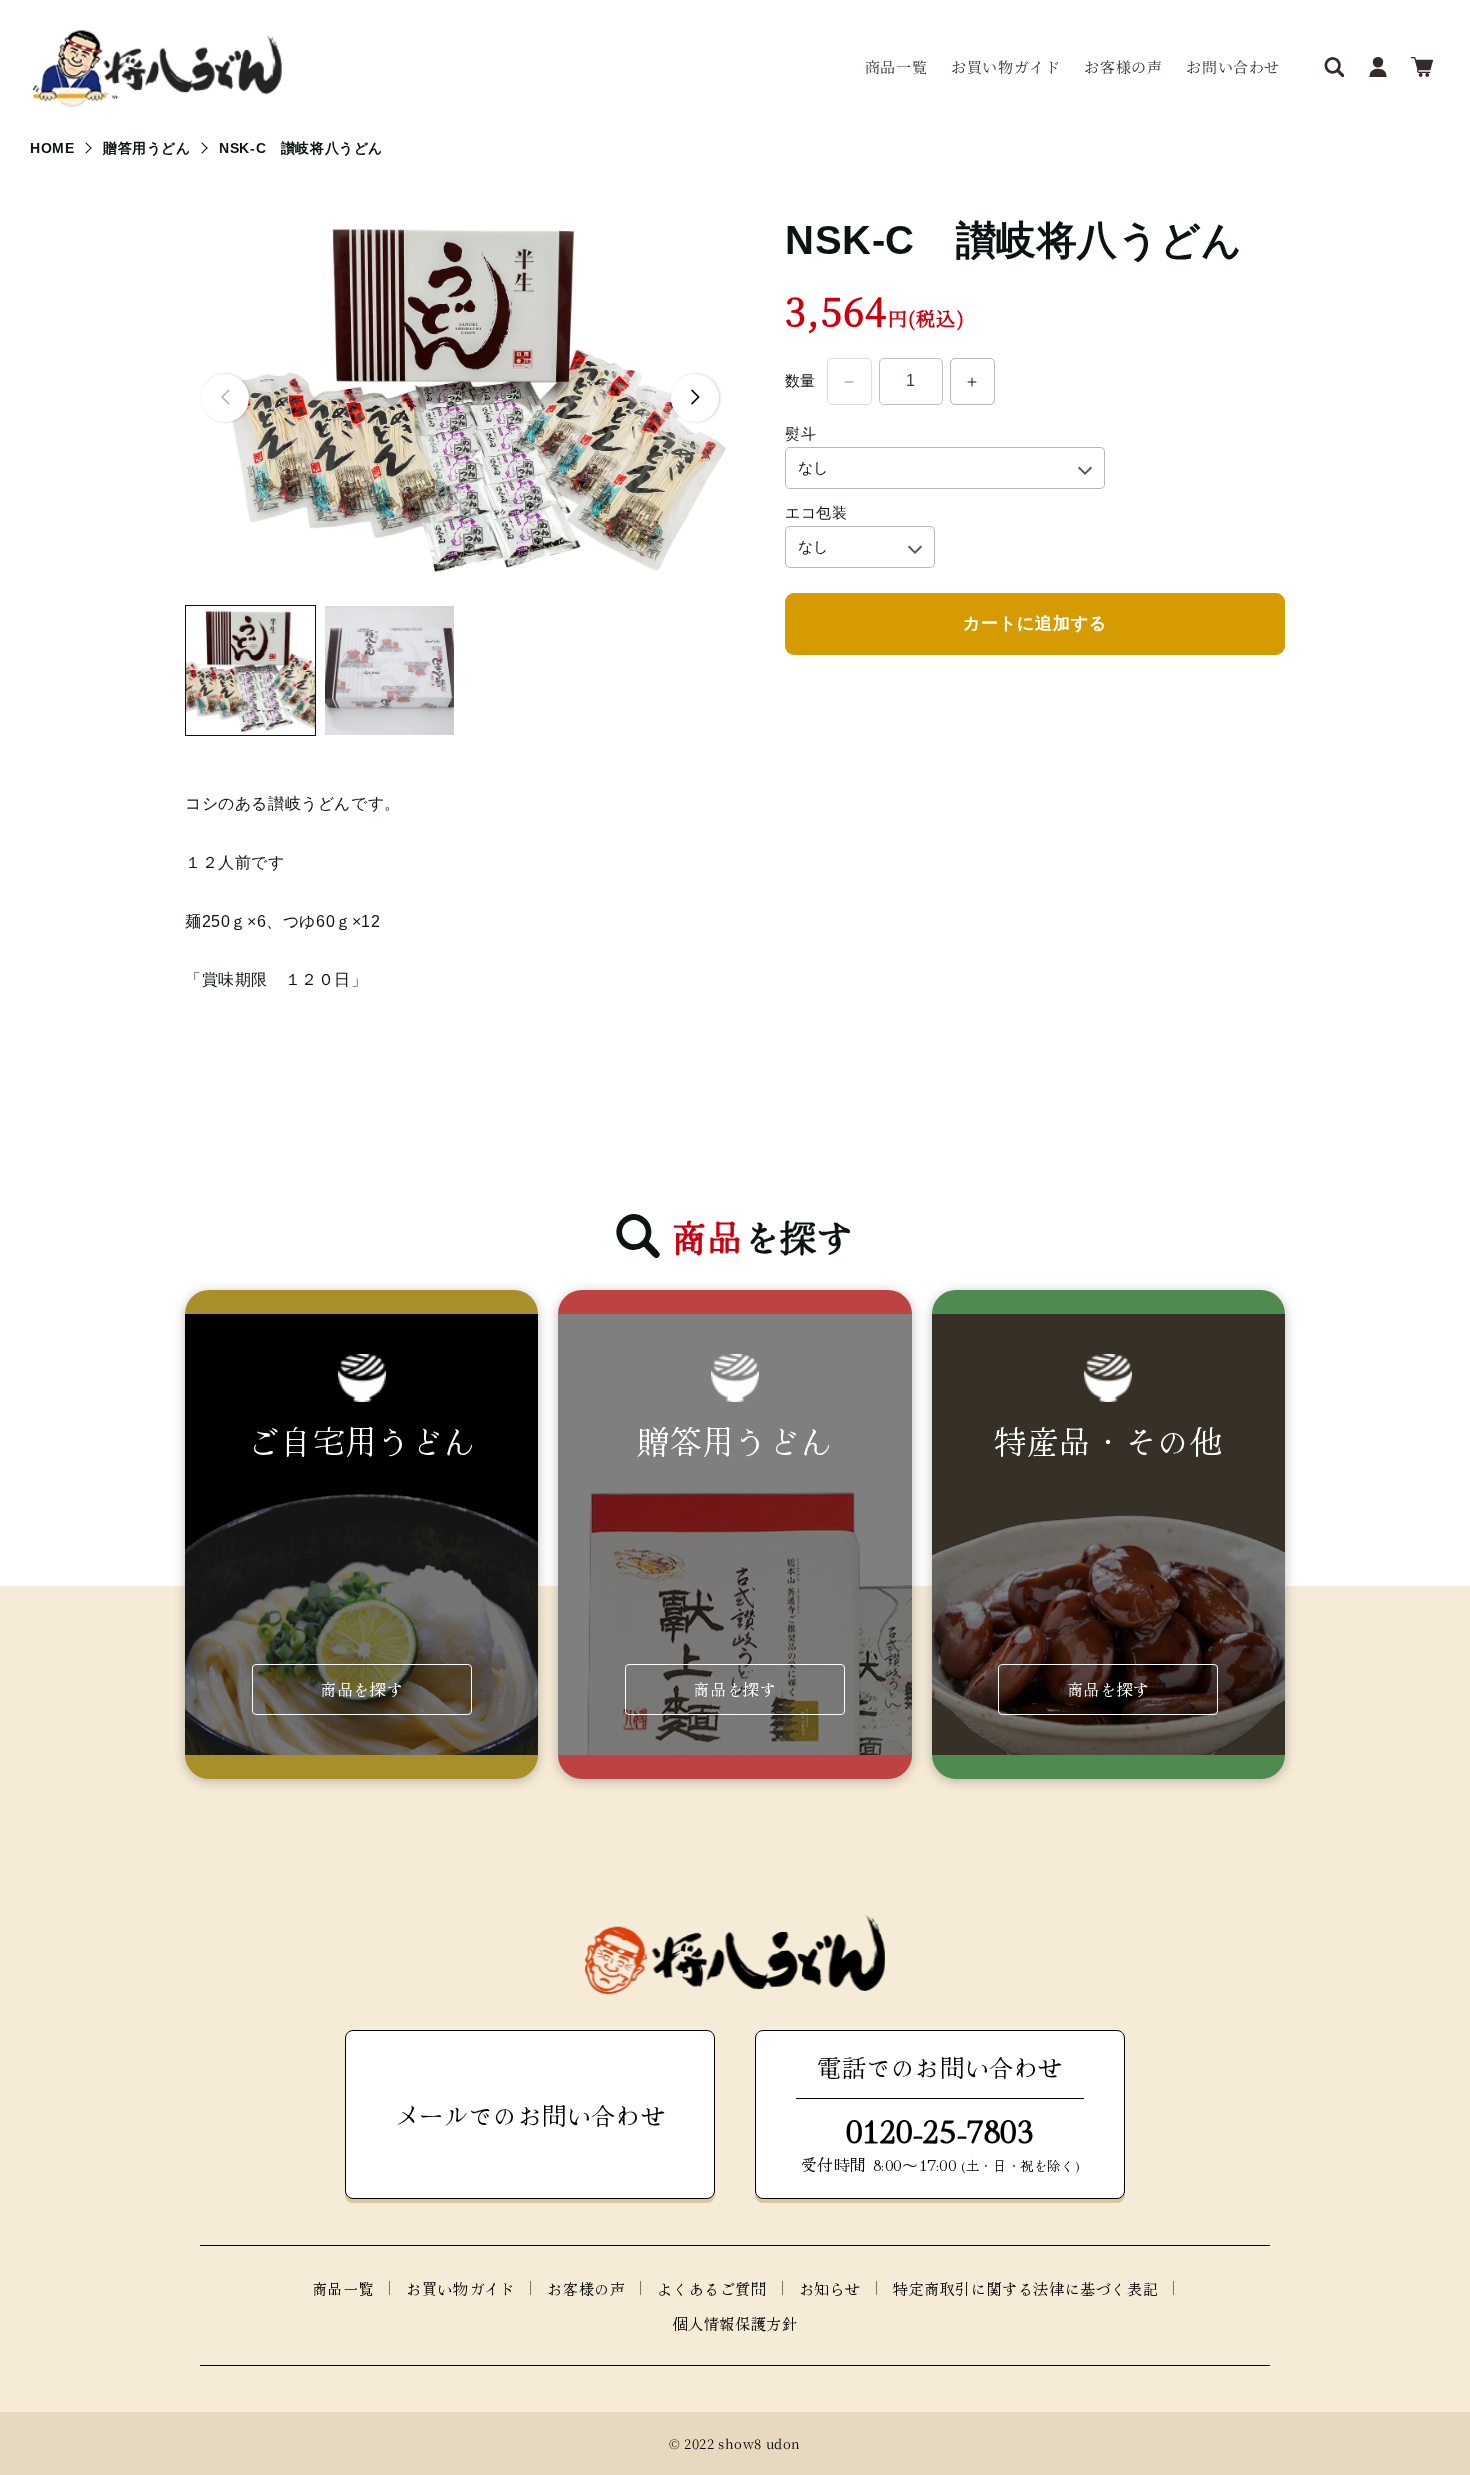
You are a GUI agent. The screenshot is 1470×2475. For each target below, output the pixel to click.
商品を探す (361, 1689)
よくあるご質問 (711, 2288)
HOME (52, 148)
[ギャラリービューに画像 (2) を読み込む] (389, 670)
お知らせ (830, 2288)
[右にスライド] (695, 398)
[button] (1334, 67)
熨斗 (800, 433)
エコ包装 (816, 512)
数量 (800, 381)
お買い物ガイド (460, 2288)
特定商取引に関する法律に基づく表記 (1025, 2288)
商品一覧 (343, 2288)
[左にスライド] (225, 398)
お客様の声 (586, 2288)
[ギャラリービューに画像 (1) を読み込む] (250, 670)
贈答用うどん (147, 148)
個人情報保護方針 (735, 2323)
